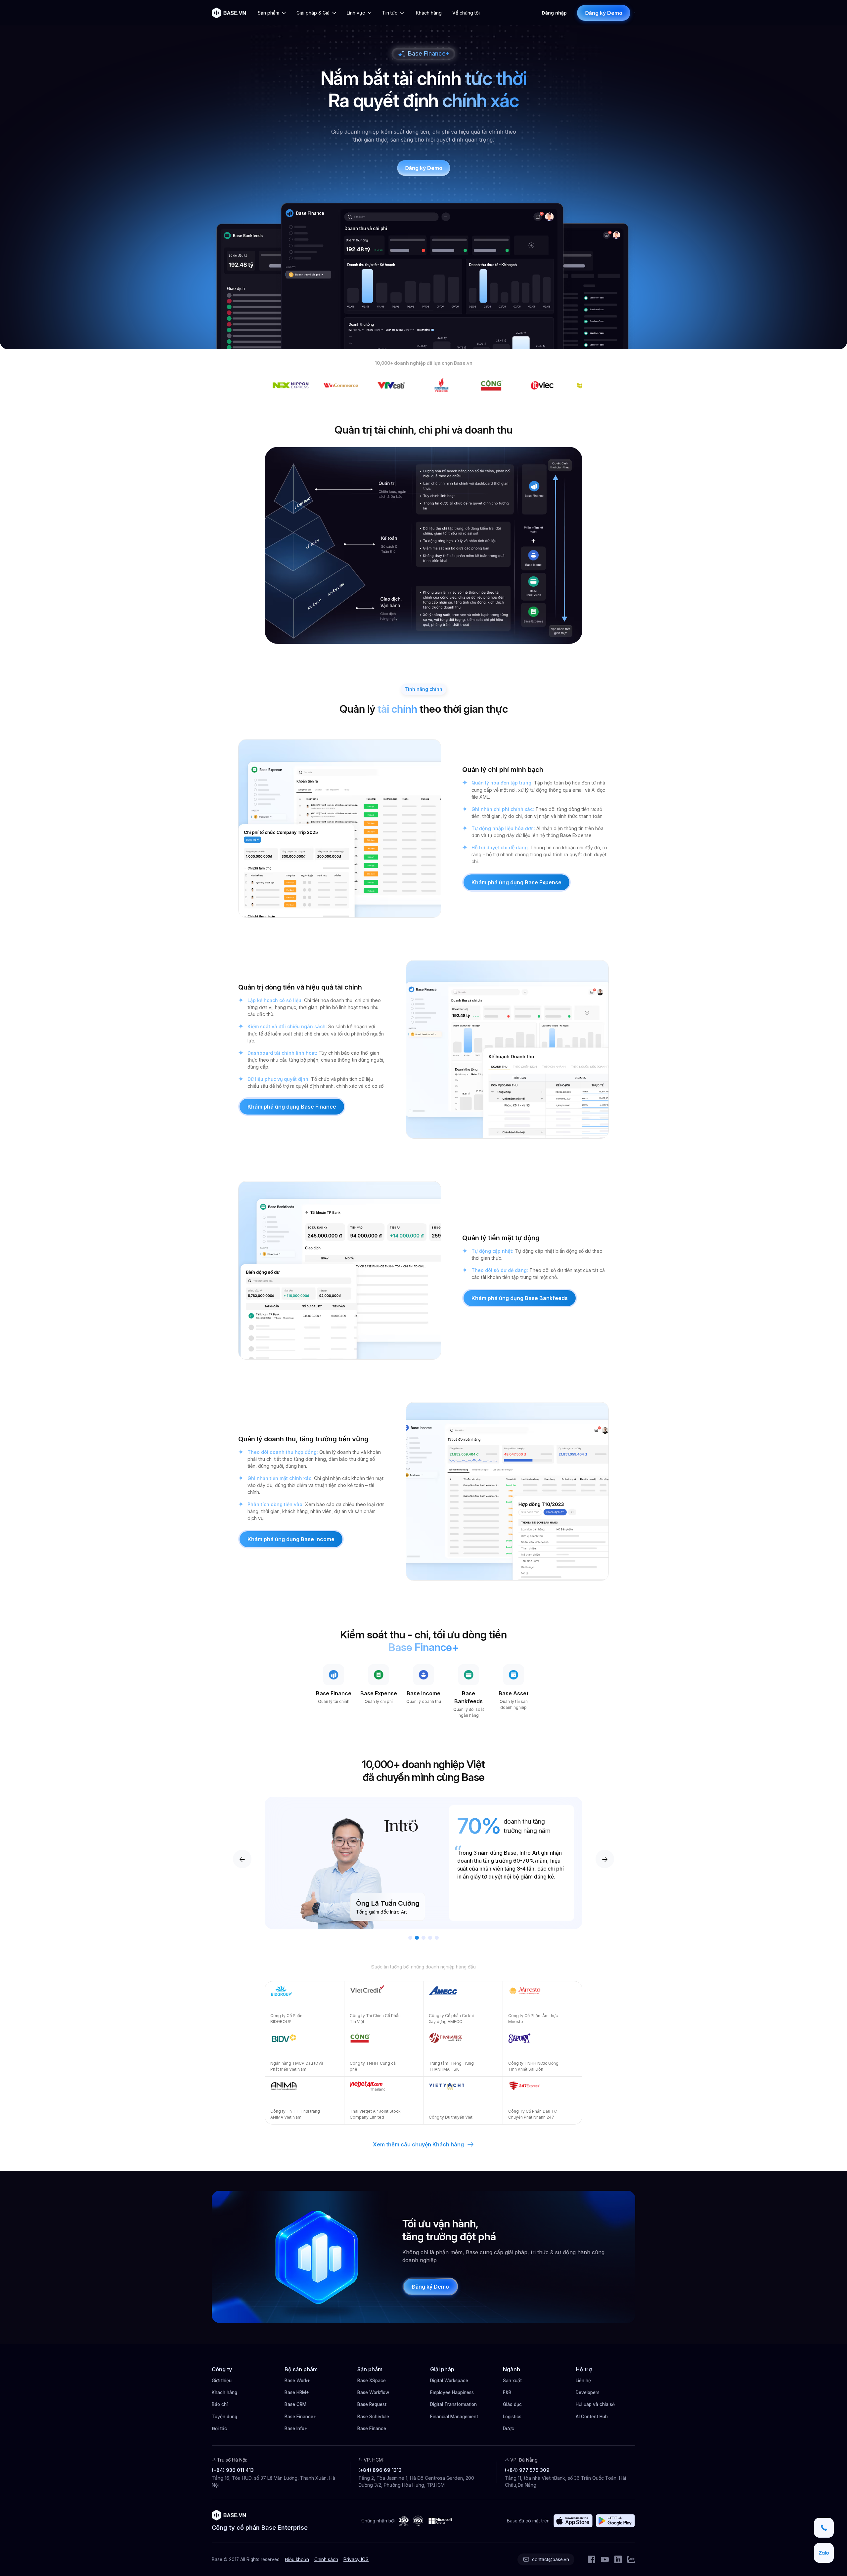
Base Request (372, 2404)
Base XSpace (372, 2381)
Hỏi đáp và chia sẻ (595, 2404)
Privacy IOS (356, 2559)
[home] (229, 13)
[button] (273, 13)
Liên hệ (583, 2381)
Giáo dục (512, 2404)
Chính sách (326, 2559)
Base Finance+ (300, 2417)
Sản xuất (512, 2381)
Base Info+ (296, 2428)
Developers (588, 2392)
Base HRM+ (297, 2392)
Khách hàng (224, 2392)
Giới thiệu (222, 2381)
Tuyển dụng (224, 2417)
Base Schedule (373, 2417)
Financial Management (454, 2417)
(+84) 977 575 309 (527, 2470)
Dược (509, 2428)
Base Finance (372, 2428)
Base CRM (295, 2404)
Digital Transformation (453, 2404)
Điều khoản (297, 2559)
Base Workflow (373, 2392)
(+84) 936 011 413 (233, 2470)
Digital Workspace (449, 2381)
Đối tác (219, 2428)
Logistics (512, 2417)
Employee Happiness (452, 2392)
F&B (507, 2392)
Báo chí (220, 2404)
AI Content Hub (592, 2417)
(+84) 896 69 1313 (380, 2470)
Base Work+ (297, 2381)
